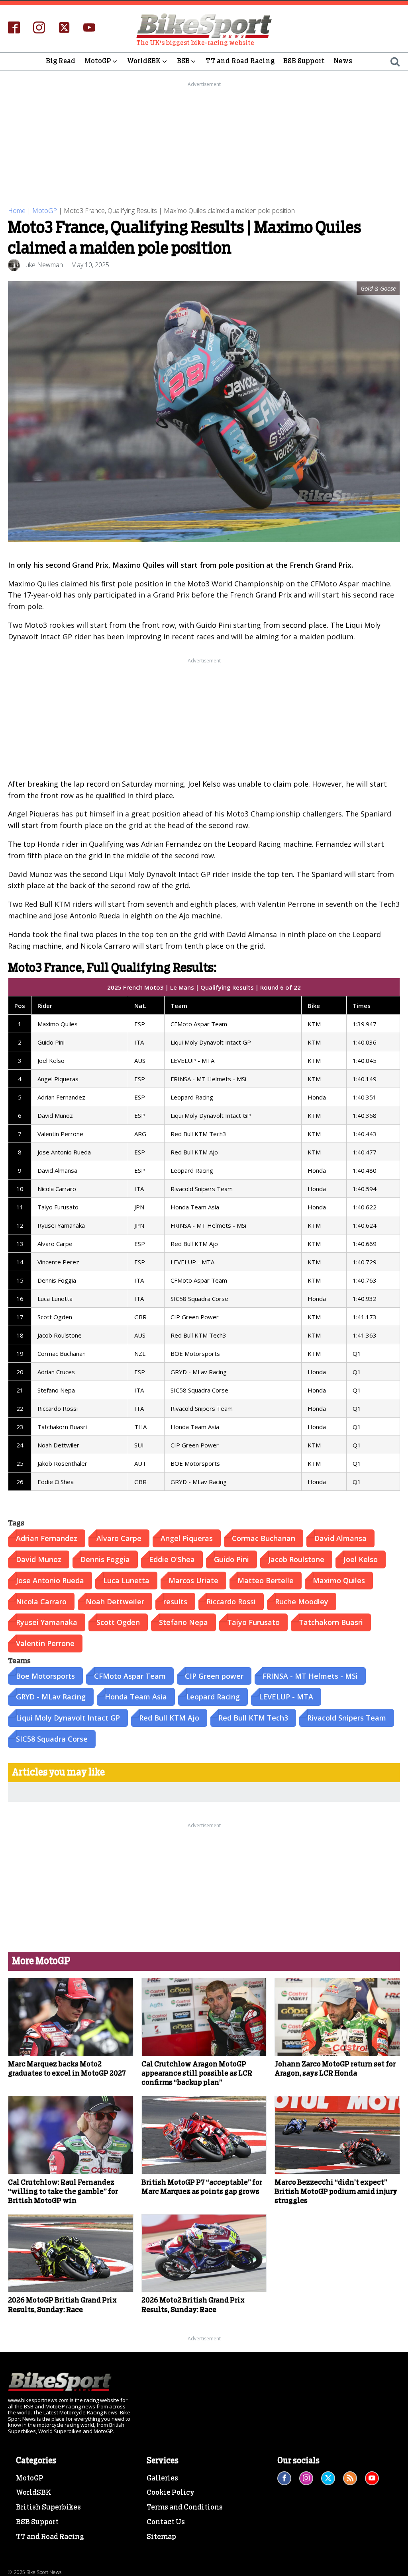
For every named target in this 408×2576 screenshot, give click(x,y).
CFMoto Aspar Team (130, 1676)
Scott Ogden (118, 1622)
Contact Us (166, 2522)
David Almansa (340, 1538)
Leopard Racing (213, 1697)
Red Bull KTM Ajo (169, 1718)
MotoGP (98, 61)
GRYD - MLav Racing (51, 1697)
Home (17, 211)
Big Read (61, 61)
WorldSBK (144, 61)
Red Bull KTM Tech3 (253, 1718)
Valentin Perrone (45, 1643)
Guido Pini (231, 1559)
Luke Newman (42, 265)
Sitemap (161, 2537)
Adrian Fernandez (47, 1538)
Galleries (162, 2478)
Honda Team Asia (136, 1697)
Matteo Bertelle (266, 1580)
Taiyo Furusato (253, 1622)
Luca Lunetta (126, 1580)
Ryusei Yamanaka (47, 1622)
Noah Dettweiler (115, 1601)
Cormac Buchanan (264, 1538)
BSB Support (304, 61)
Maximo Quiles (339, 1580)
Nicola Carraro (41, 1601)
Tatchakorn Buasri (331, 1622)
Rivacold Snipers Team (347, 1718)
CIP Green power (214, 1676)
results (175, 1601)
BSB (183, 61)
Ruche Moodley (302, 1601)
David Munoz (39, 1559)
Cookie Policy (171, 2493)
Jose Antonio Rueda (50, 1580)
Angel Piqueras (187, 1538)
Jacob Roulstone (296, 1559)
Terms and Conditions (185, 2508)
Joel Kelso (361, 1559)
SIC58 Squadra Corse (52, 1739)
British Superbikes (48, 2508)
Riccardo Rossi (231, 1601)
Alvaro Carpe (119, 1538)
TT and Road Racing (240, 61)
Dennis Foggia (105, 1559)
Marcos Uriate (193, 1580)
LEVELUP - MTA (286, 1697)
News (343, 61)
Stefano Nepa (183, 1622)
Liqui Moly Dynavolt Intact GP (68, 1718)
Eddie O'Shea (172, 1559)
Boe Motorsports (45, 1676)
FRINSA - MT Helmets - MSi (310, 1676)
